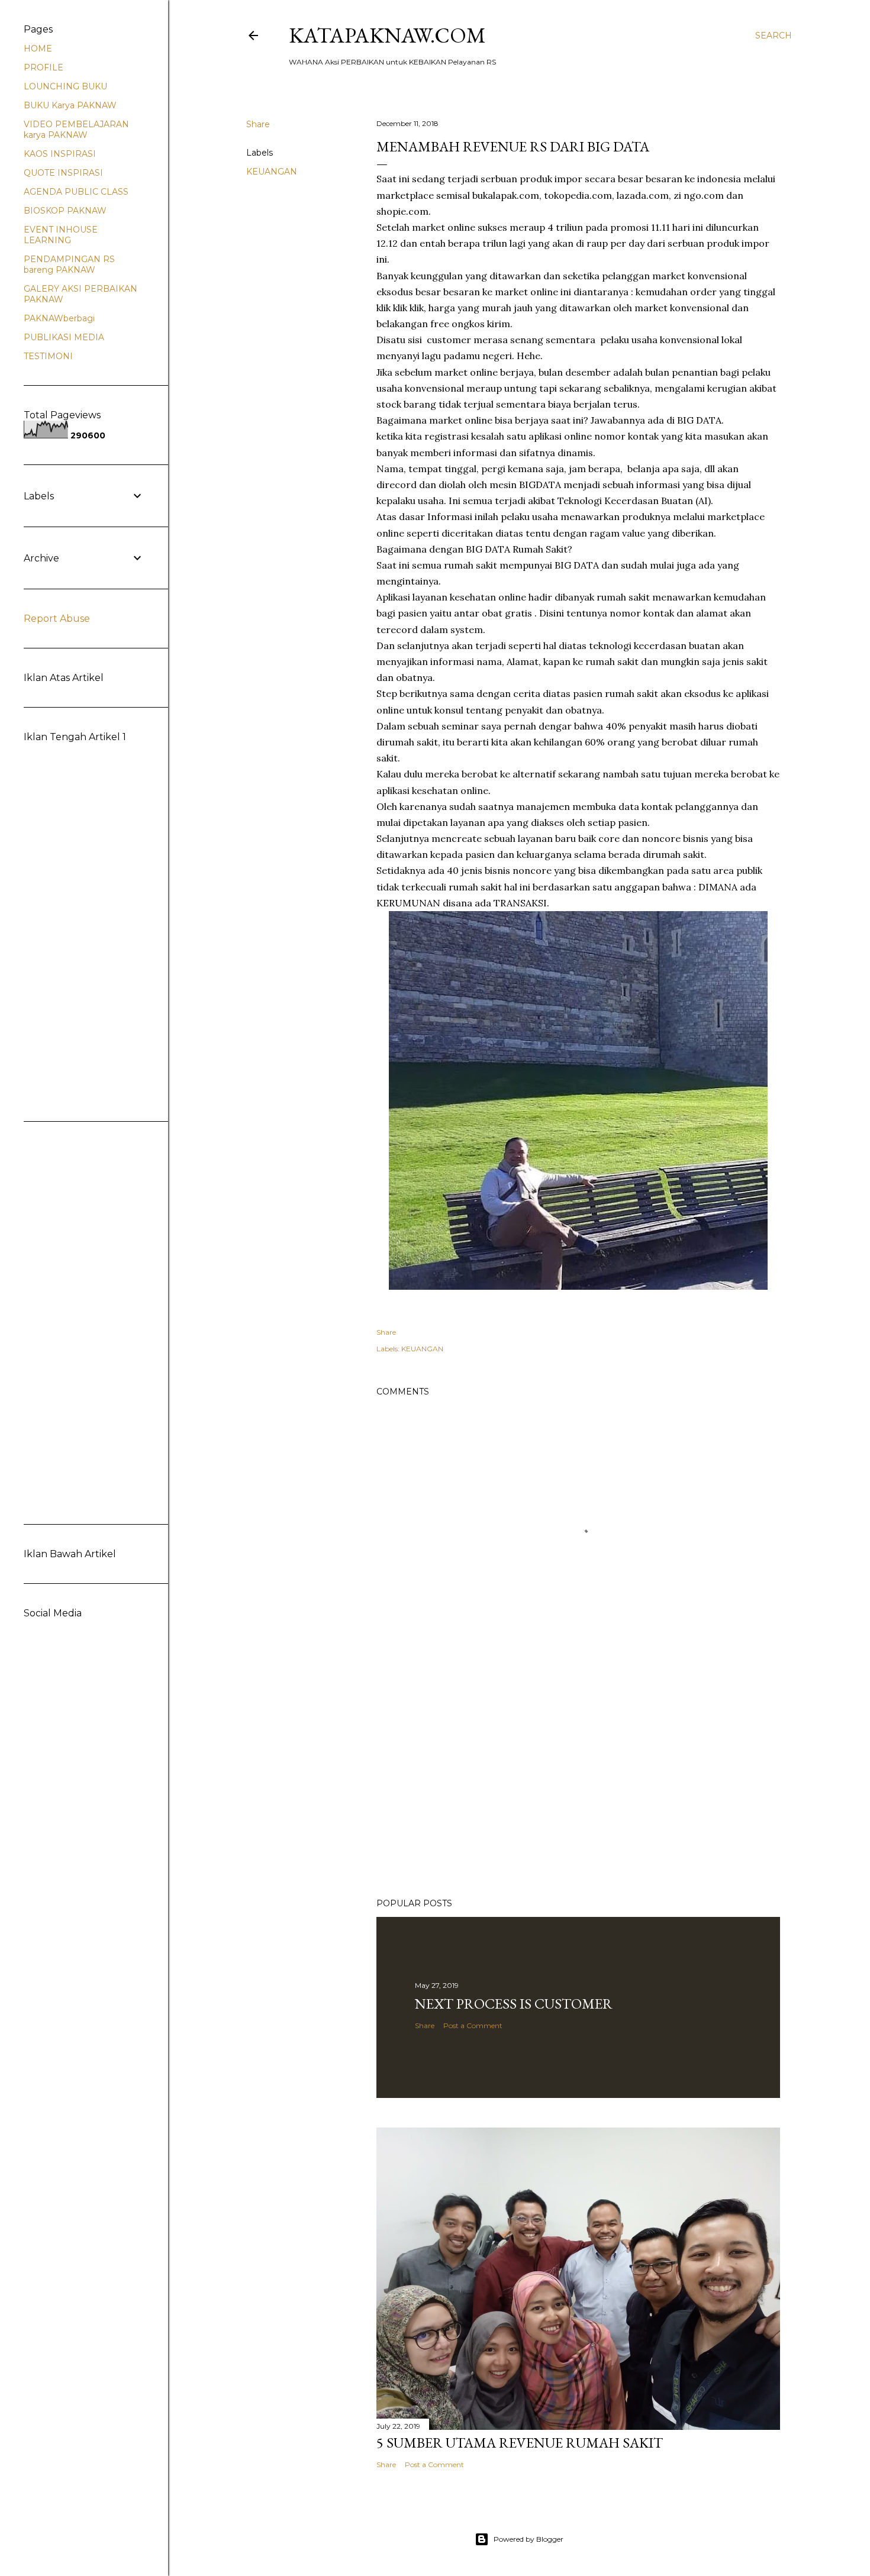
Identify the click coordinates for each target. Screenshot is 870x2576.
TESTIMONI (48, 356)
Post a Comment (473, 2025)
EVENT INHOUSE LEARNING (61, 235)
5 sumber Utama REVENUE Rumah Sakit (520, 2443)
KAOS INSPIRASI (60, 154)
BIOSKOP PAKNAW (65, 211)
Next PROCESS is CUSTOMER (514, 2004)
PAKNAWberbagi (59, 318)
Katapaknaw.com (387, 35)
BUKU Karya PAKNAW (70, 105)
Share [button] (258, 124)
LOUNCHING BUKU (65, 86)
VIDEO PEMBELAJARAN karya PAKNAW (76, 130)
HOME (38, 49)
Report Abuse (57, 619)
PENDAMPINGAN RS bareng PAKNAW (69, 264)
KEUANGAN (272, 172)
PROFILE (43, 67)
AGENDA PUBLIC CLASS (76, 192)
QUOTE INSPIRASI (63, 173)
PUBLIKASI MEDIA (64, 337)
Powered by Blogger (529, 2539)
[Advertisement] (578, 1786)
